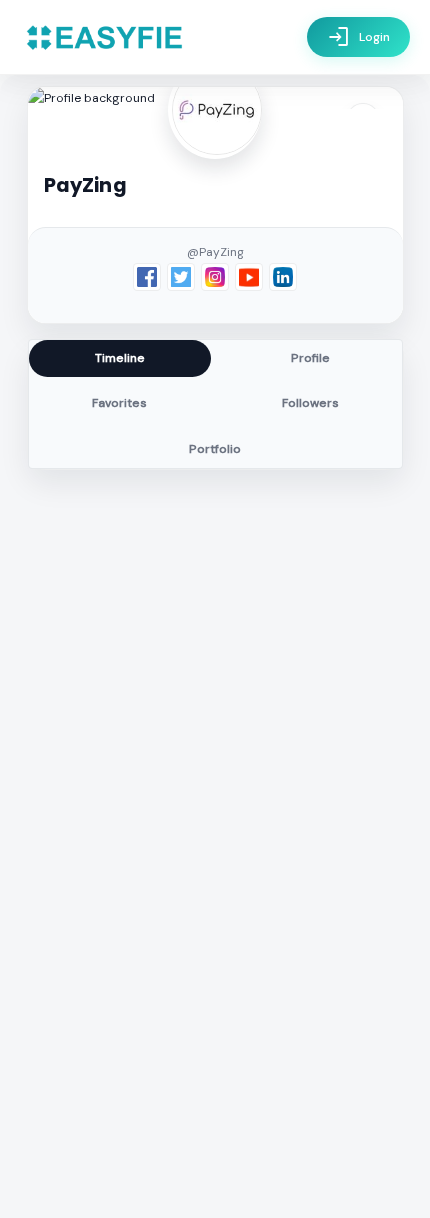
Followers (310, 403)
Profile (310, 358)
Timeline (120, 358)
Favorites (119, 403)
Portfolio (215, 449)
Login (358, 37)
